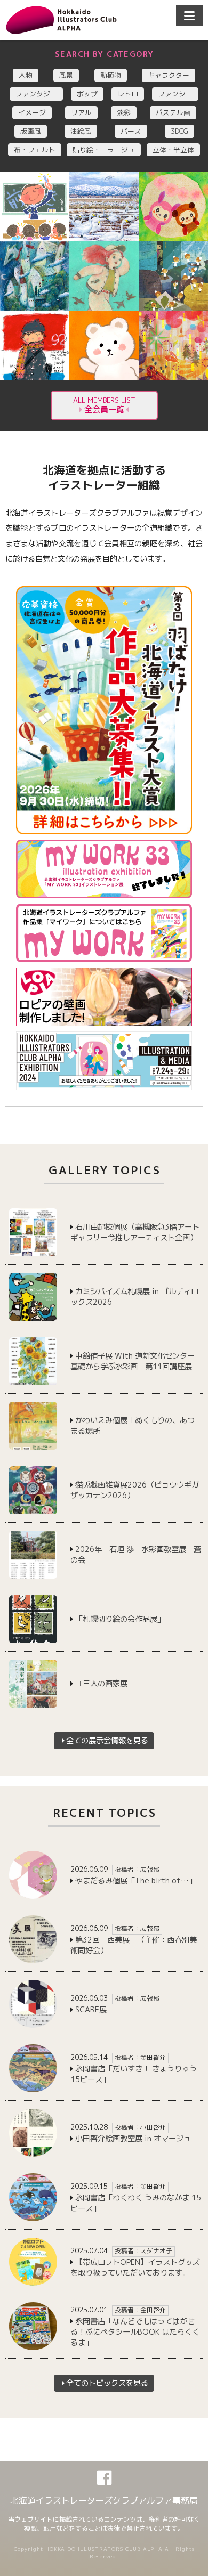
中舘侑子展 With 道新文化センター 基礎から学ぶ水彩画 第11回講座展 (136, 1361)
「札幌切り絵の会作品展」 (120, 1619)
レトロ (128, 94)
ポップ (87, 94)
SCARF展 (91, 2010)
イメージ (32, 112)
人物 (26, 75)
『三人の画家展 (101, 1684)
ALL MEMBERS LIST (104, 405)
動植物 (111, 75)
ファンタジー (36, 94)
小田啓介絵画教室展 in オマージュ (133, 2139)
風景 (66, 75)
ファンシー (175, 94)
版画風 (31, 131)
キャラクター (169, 75)
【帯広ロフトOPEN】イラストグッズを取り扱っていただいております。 (135, 2268)
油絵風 (81, 131)
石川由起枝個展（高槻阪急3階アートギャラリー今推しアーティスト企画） (135, 1232)
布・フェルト (35, 150)
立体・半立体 (173, 150)
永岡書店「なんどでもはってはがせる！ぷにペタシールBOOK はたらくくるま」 (135, 2332)
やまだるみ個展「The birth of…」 (136, 1881)
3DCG (179, 131)
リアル (81, 112)
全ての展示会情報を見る (107, 1741)
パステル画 (173, 112)
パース (131, 131)
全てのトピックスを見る (107, 2383)
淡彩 (124, 112)
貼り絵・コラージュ (104, 150)
